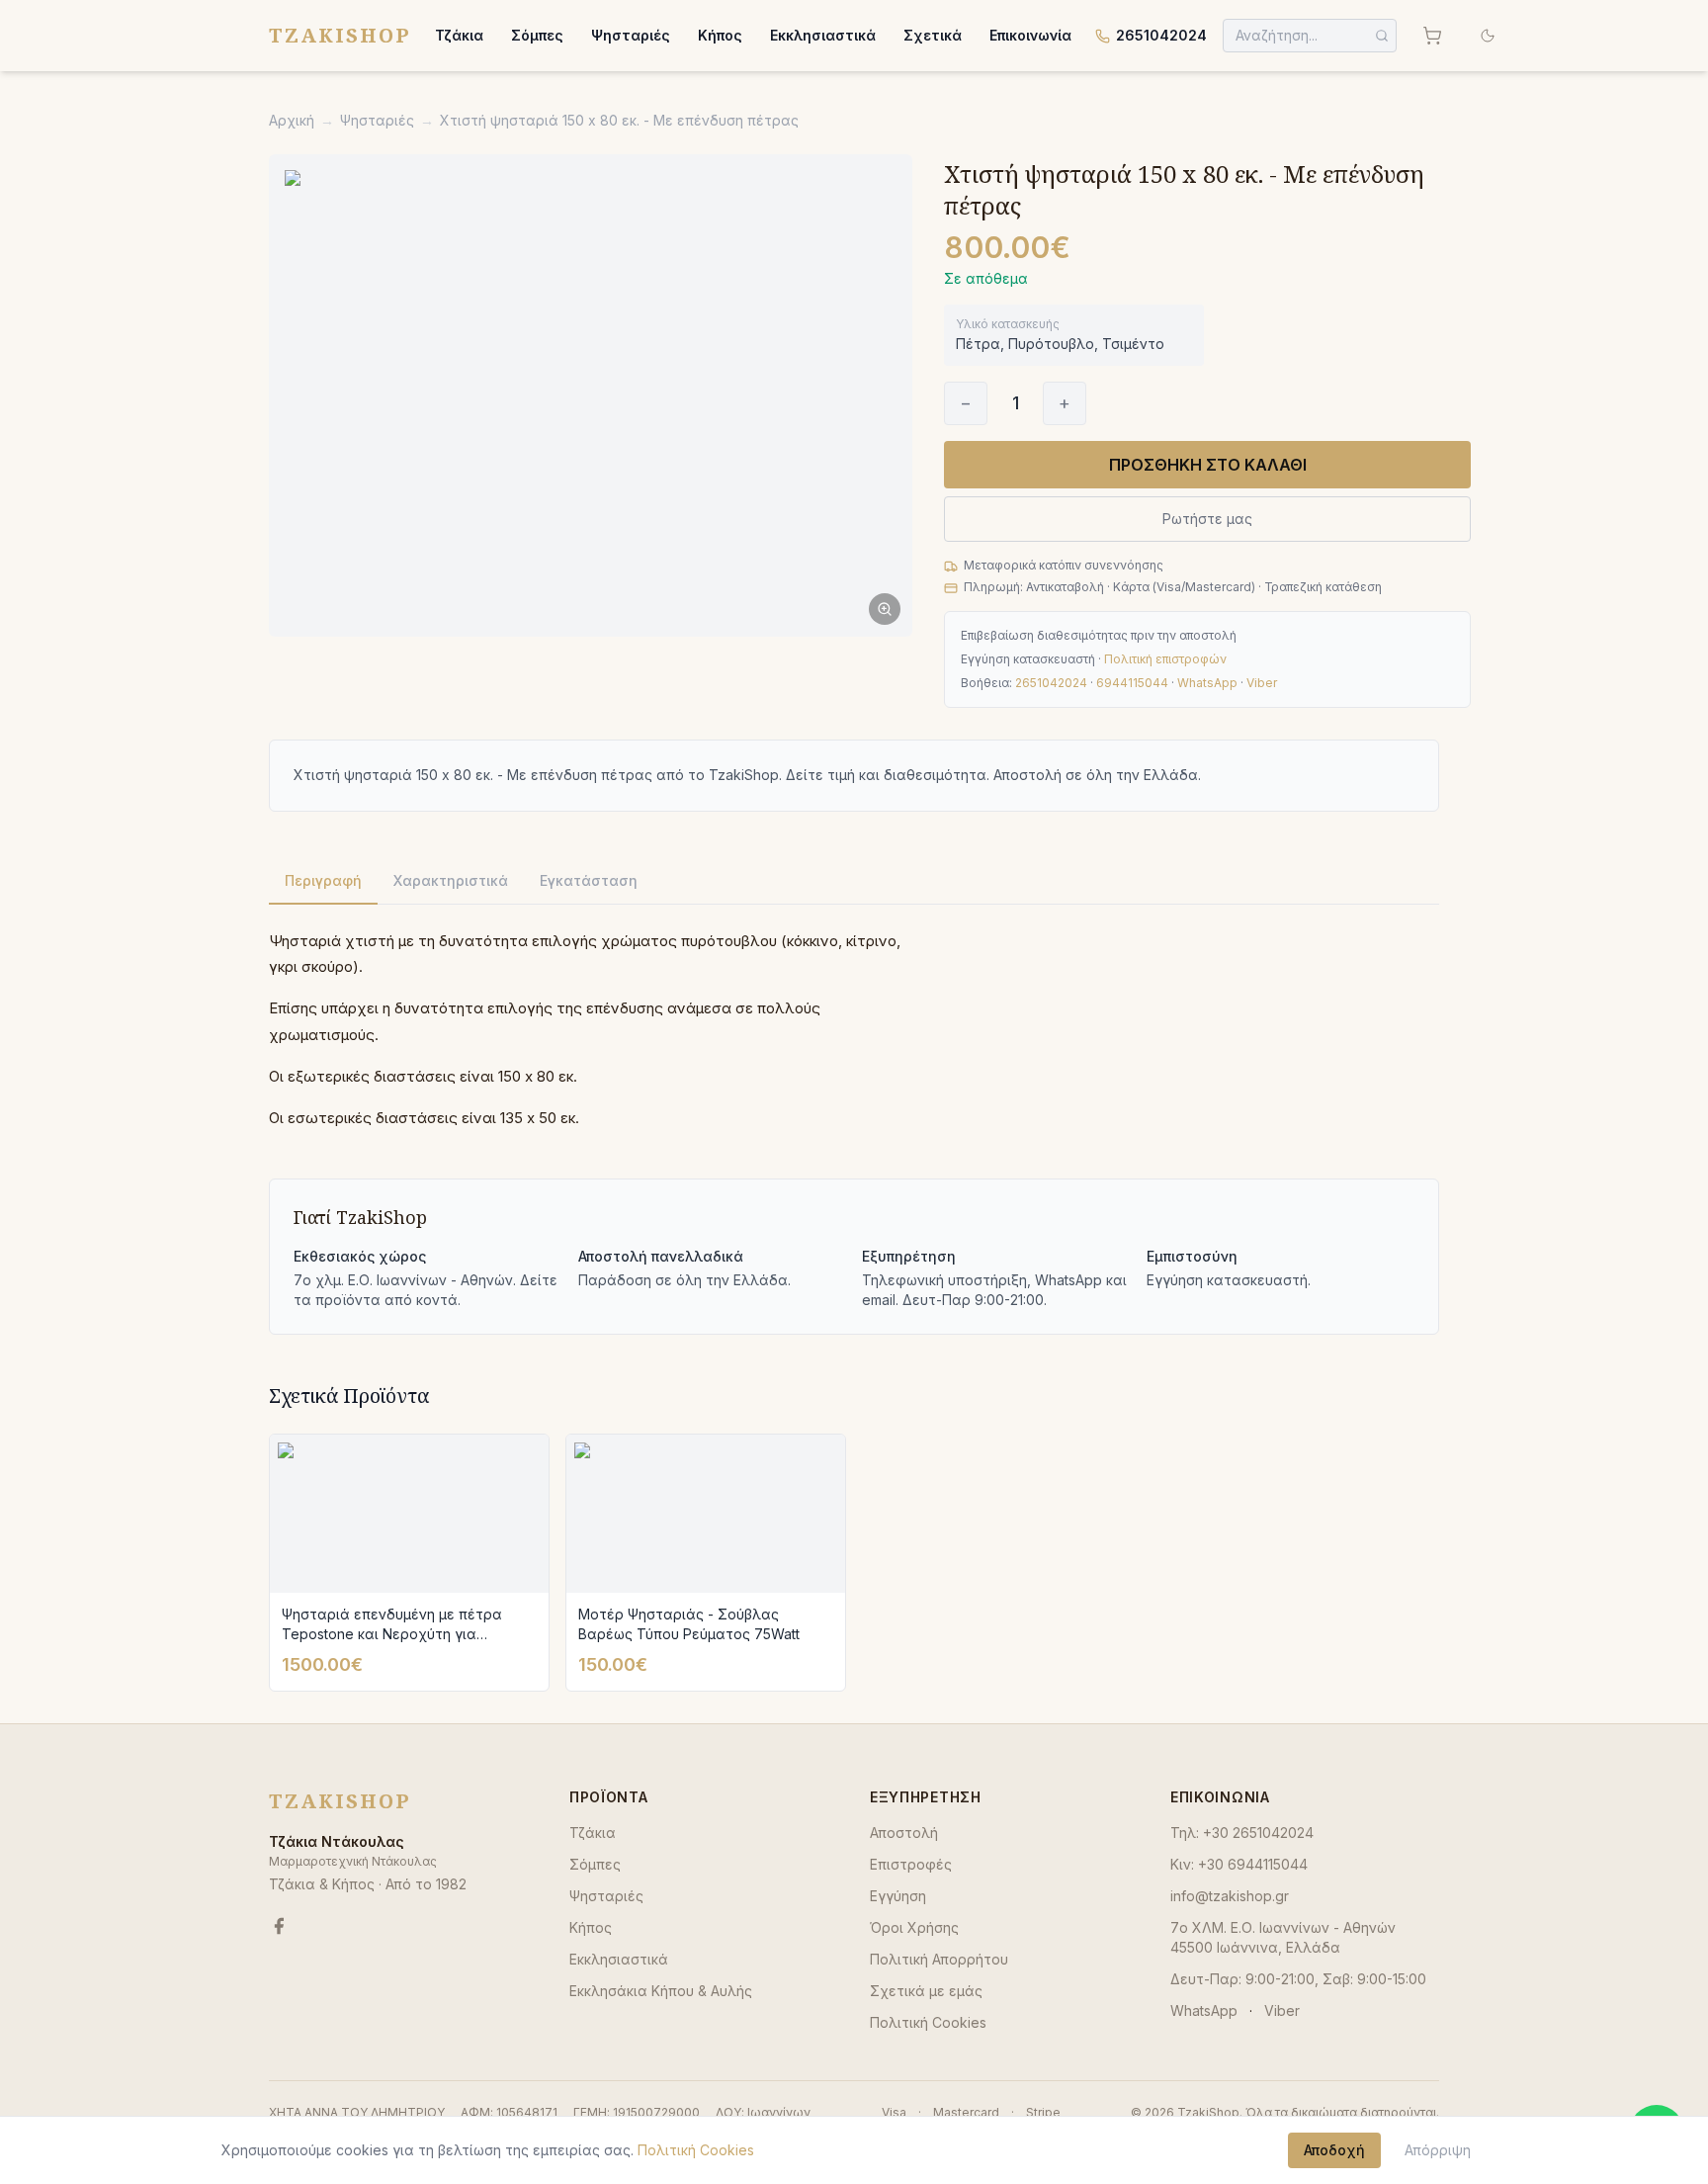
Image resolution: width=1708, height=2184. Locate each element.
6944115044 (1132, 683)
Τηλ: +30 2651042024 (1242, 1833)
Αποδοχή (1334, 2150)
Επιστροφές (911, 1864)
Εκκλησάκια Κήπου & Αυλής (661, 1991)
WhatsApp (1207, 683)
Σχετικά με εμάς (926, 1991)
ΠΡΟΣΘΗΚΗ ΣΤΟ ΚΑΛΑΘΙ (1208, 465)
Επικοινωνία (1030, 35)
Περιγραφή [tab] (323, 880)
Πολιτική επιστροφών (1165, 659)
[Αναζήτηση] (1382, 36)
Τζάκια (459, 35)
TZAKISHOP (340, 35)
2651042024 (1161, 35)
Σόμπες (537, 35)
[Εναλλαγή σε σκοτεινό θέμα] (1488, 36)
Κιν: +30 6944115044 (1239, 1864)
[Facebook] (279, 1926)
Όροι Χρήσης (914, 1927)
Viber (1262, 683)
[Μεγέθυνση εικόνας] (591, 395)
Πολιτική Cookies (928, 2022)
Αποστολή (904, 1833)
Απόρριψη (1438, 2150)
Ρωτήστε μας (1207, 519)
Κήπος (720, 35)
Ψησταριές (631, 35)
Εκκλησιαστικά (823, 35)
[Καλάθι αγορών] (1432, 36)
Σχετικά (933, 35)
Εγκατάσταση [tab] (589, 880)
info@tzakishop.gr (1230, 1896)
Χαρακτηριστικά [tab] (451, 880)
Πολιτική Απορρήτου (939, 1959)
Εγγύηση (898, 1896)
